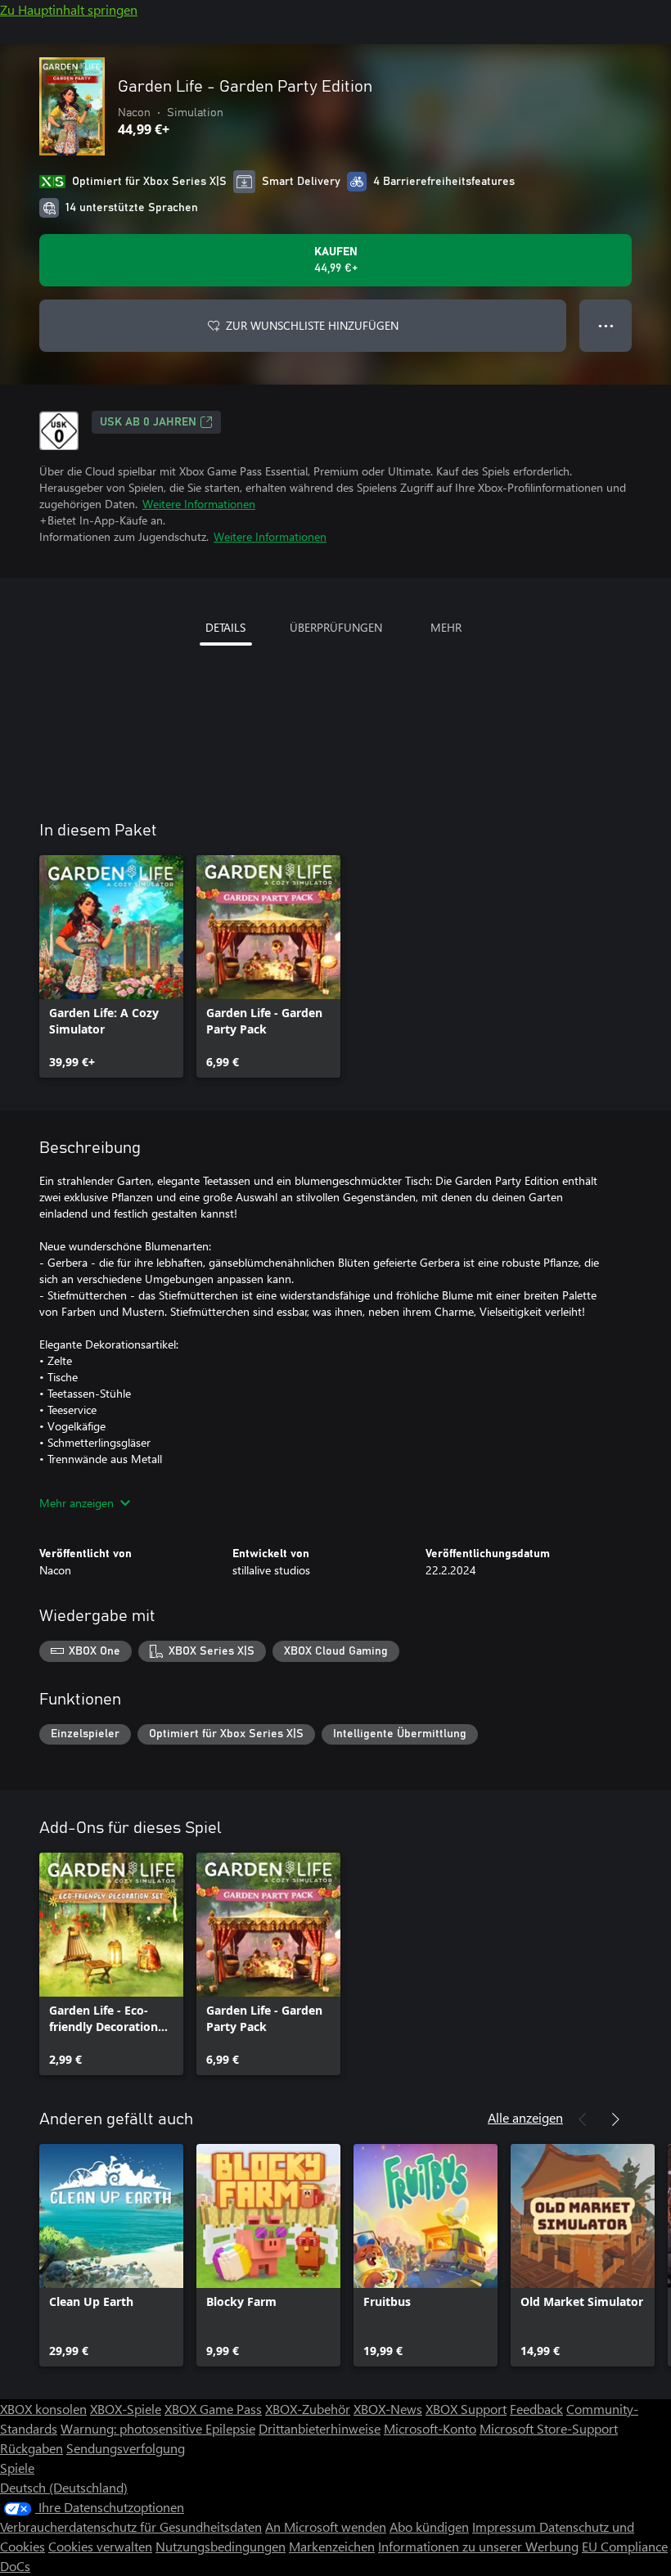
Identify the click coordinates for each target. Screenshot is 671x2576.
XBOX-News (388, 2409)
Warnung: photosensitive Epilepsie (158, 2428)
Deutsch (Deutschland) (64, 2487)
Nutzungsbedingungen (221, 2546)
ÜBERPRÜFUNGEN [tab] (336, 627)
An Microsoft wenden (326, 2526)
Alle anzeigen (525, 2117)
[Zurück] (583, 2119)
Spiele (17, 2468)
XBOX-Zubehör (308, 2409)
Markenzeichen (332, 2546)
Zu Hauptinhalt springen (69, 9)
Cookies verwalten (100, 2546)
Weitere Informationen (199, 504)
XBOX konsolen (43, 2409)
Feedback (536, 2409)
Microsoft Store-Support (549, 2428)
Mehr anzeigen (77, 1503)
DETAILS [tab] (225, 627)
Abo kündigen (429, 2526)
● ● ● (606, 325)
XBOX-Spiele (126, 2409)
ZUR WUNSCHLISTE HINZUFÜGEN (312, 325)
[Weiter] (615, 2119)
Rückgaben (32, 2448)
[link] (111, 966)
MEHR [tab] (446, 627)
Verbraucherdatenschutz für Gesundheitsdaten (131, 2526)
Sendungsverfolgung (126, 2448)
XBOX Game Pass (213, 2409)
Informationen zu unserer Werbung (478, 2546)
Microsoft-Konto (430, 2428)
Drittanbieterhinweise (320, 2428)
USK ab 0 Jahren (148, 422)
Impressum (506, 2526)
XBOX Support (466, 2409)
